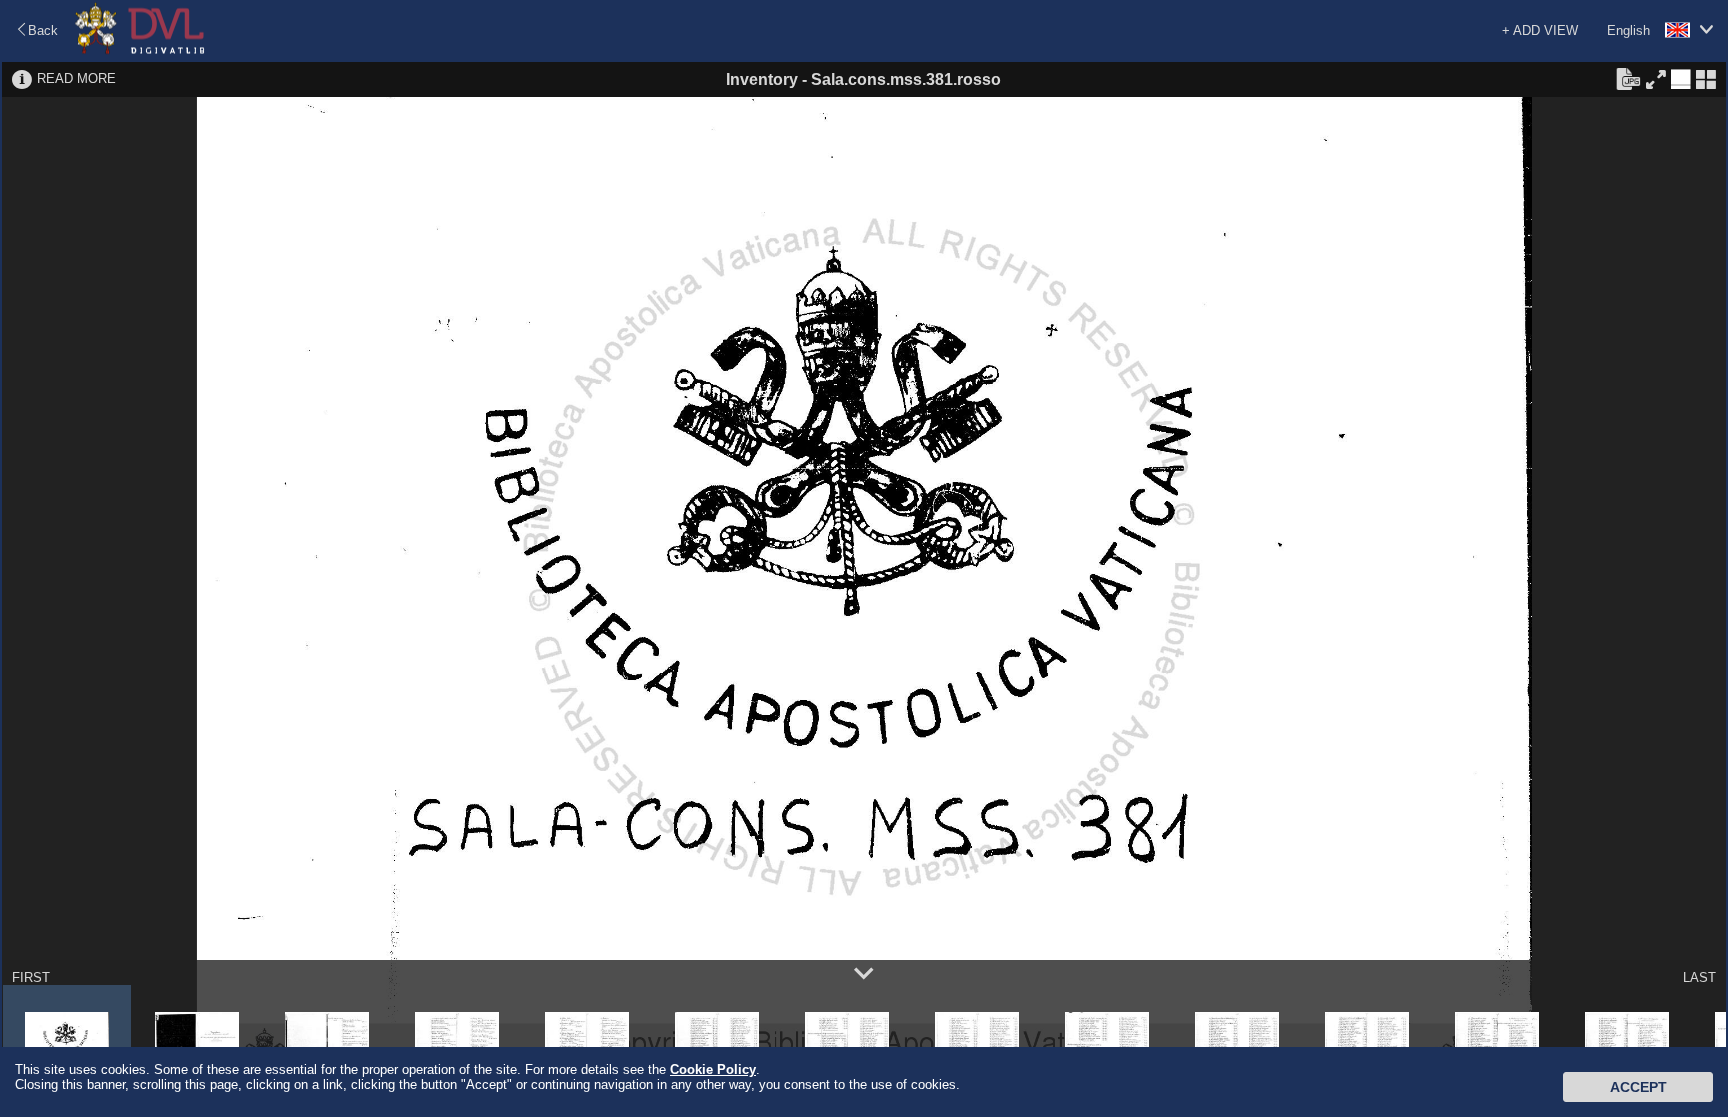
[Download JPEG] (1628, 78)
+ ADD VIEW (1540, 30)
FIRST (31, 977)
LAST (1699, 977)
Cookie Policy (713, 1069)
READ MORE (76, 78)
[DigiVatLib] (140, 50)
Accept (1638, 1087)
